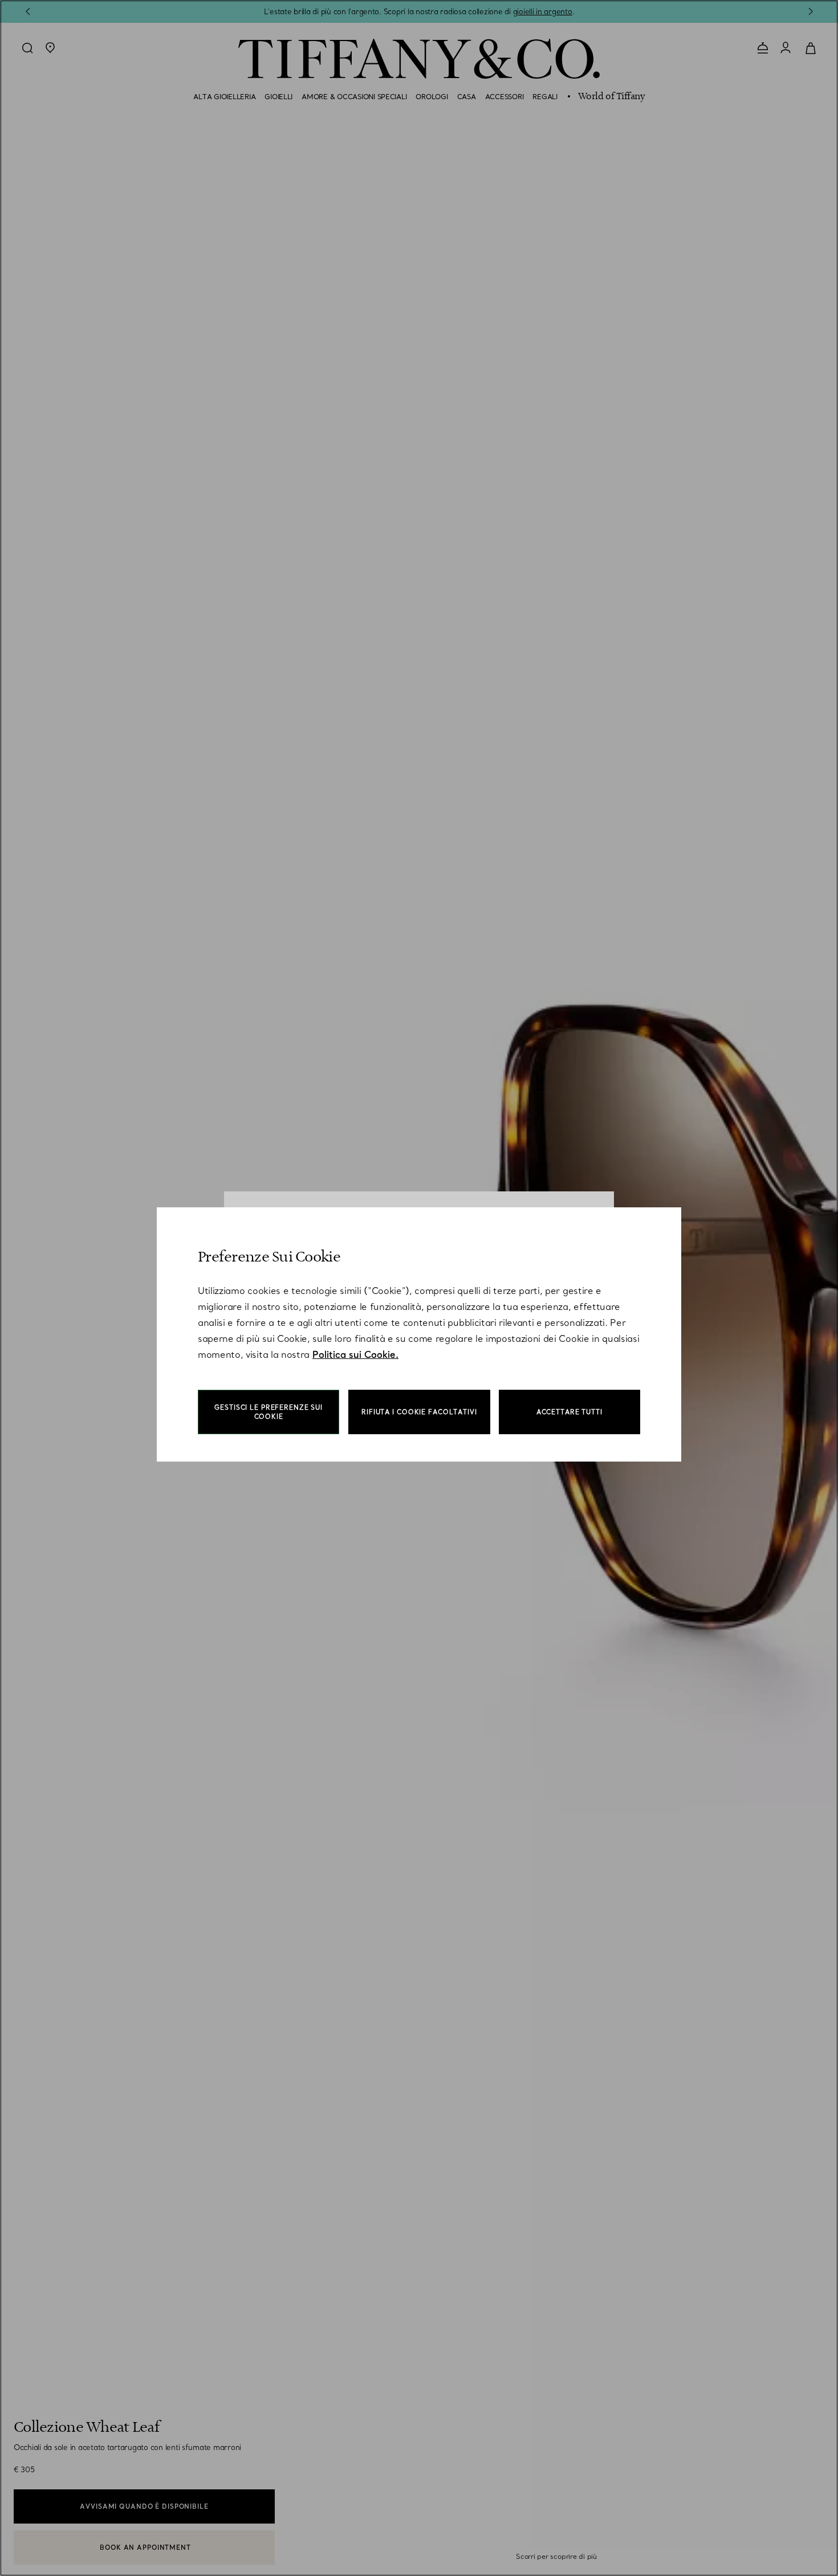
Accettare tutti (569, 1412)
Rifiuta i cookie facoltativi (419, 1412)
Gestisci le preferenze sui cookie (269, 1412)
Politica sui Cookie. (355, 1354)
